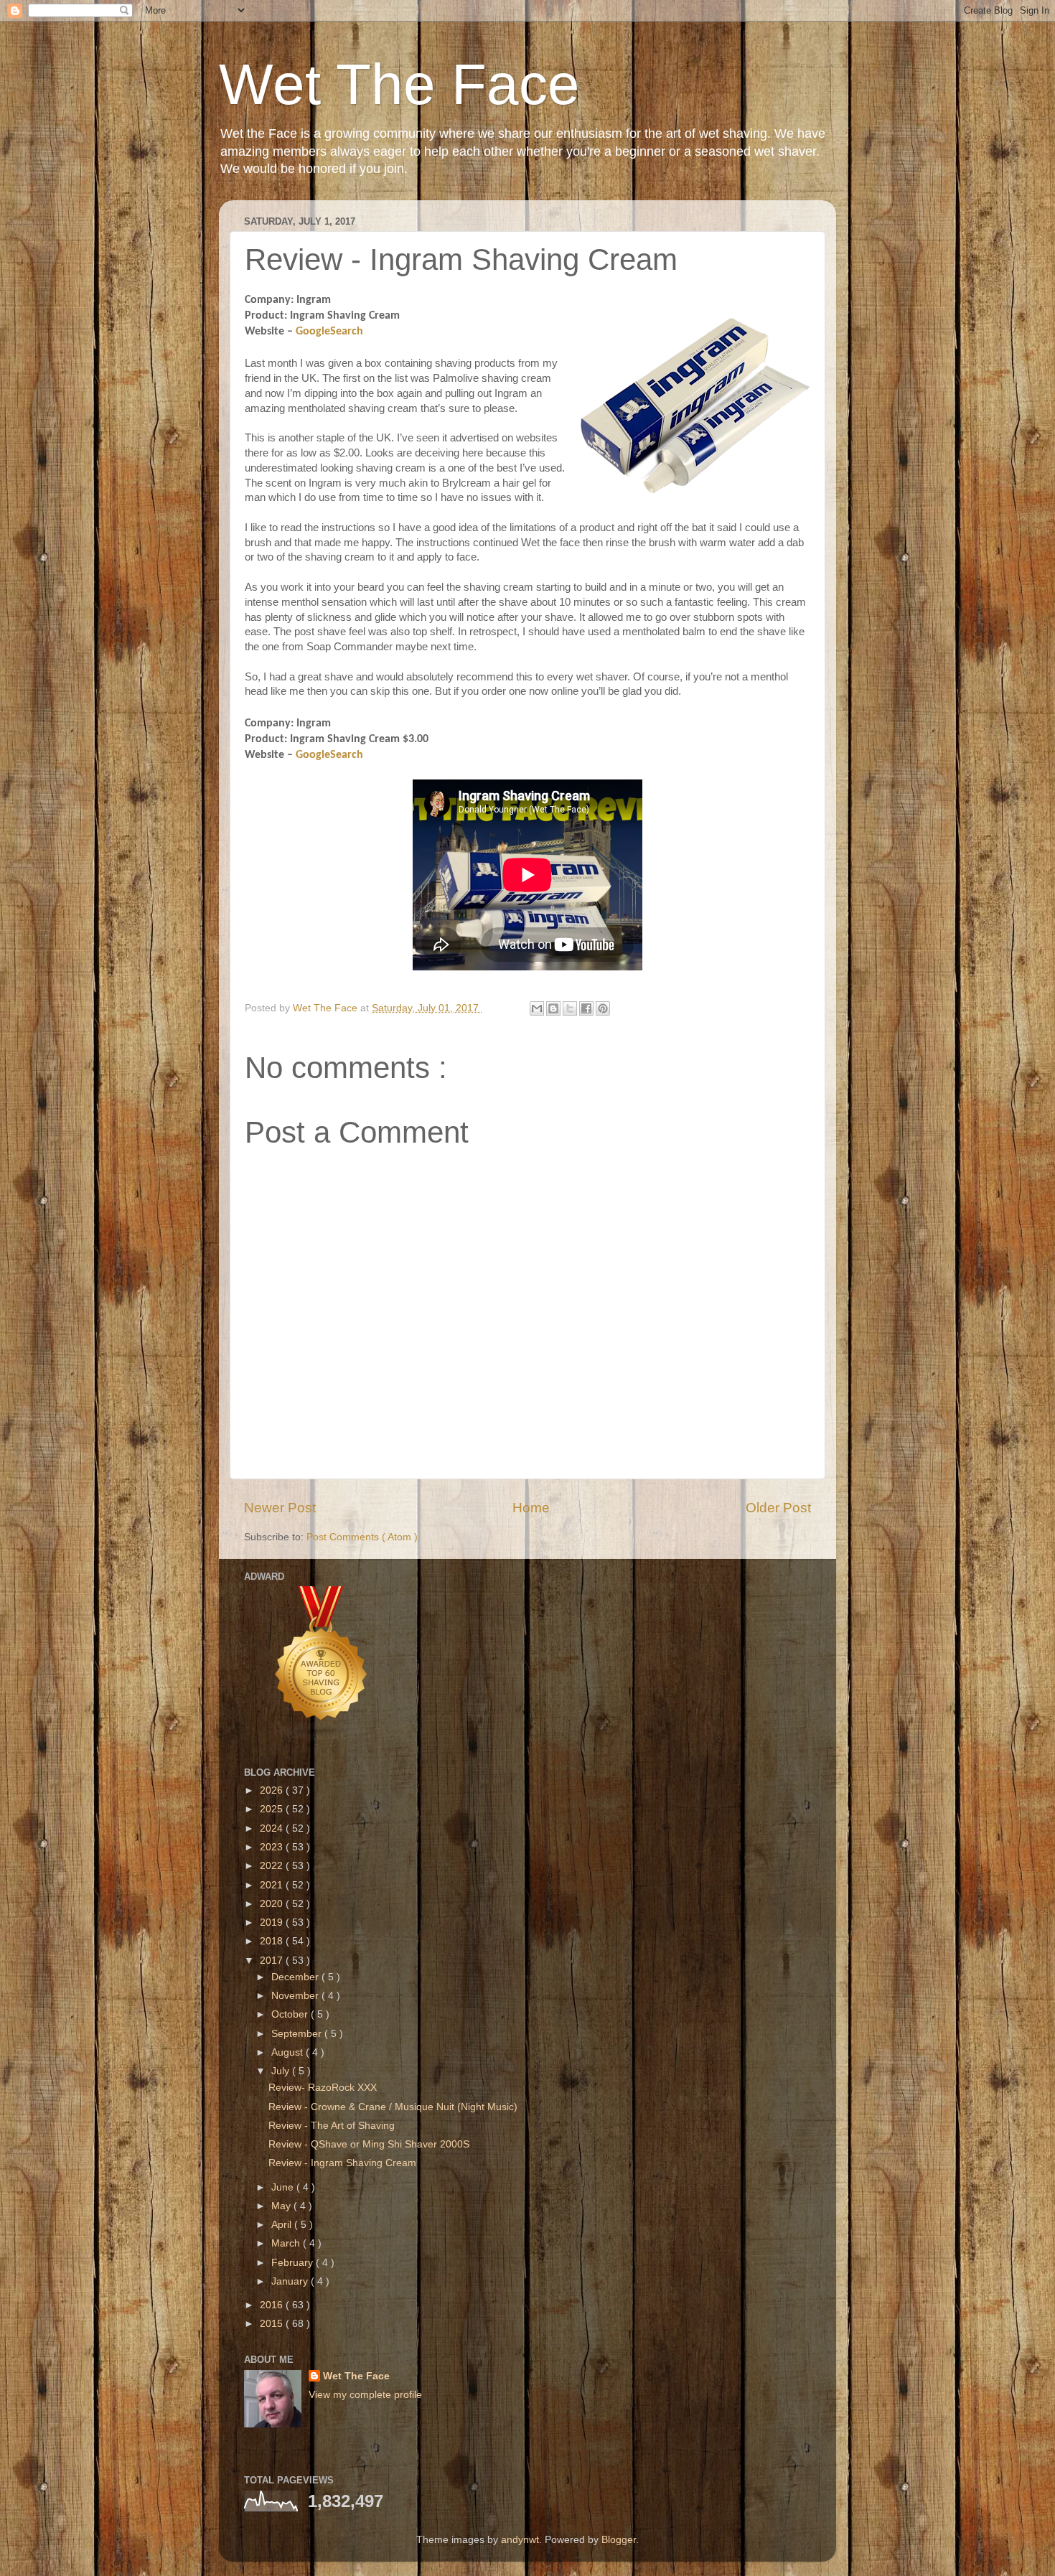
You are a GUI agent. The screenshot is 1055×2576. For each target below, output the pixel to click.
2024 (273, 1828)
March (287, 2243)
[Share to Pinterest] (603, 1008)
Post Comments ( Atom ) (362, 1537)
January (291, 2281)
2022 (273, 1866)
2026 (273, 1790)
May (282, 2206)
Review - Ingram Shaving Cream (342, 2163)
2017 (273, 1961)
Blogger (619, 2540)
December (296, 1977)
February (294, 2263)
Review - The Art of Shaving (332, 2126)
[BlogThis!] (553, 1008)
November (296, 1996)
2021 (273, 1885)
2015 (273, 2324)
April (283, 2225)
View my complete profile (365, 2395)
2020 (273, 1904)
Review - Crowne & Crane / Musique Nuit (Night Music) (393, 2107)
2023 (273, 1847)
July (282, 2071)
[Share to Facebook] (586, 1008)
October (291, 2014)
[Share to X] (570, 1008)
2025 (273, 1809)
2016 (273, 2305)
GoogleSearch (329, 332)
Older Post (778, 1508)
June (284, 2187)
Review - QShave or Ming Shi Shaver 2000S (369, 2144)
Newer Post (280, 1508)
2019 (273, 1922)
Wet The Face (399, 84)
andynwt (520, 2540)
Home (531, 1508)
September (298, 2034)
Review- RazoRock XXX (323, 2088)
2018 (273, 1941)
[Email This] (537, 1008)
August (289, 2052)
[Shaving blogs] (322, 1738)
